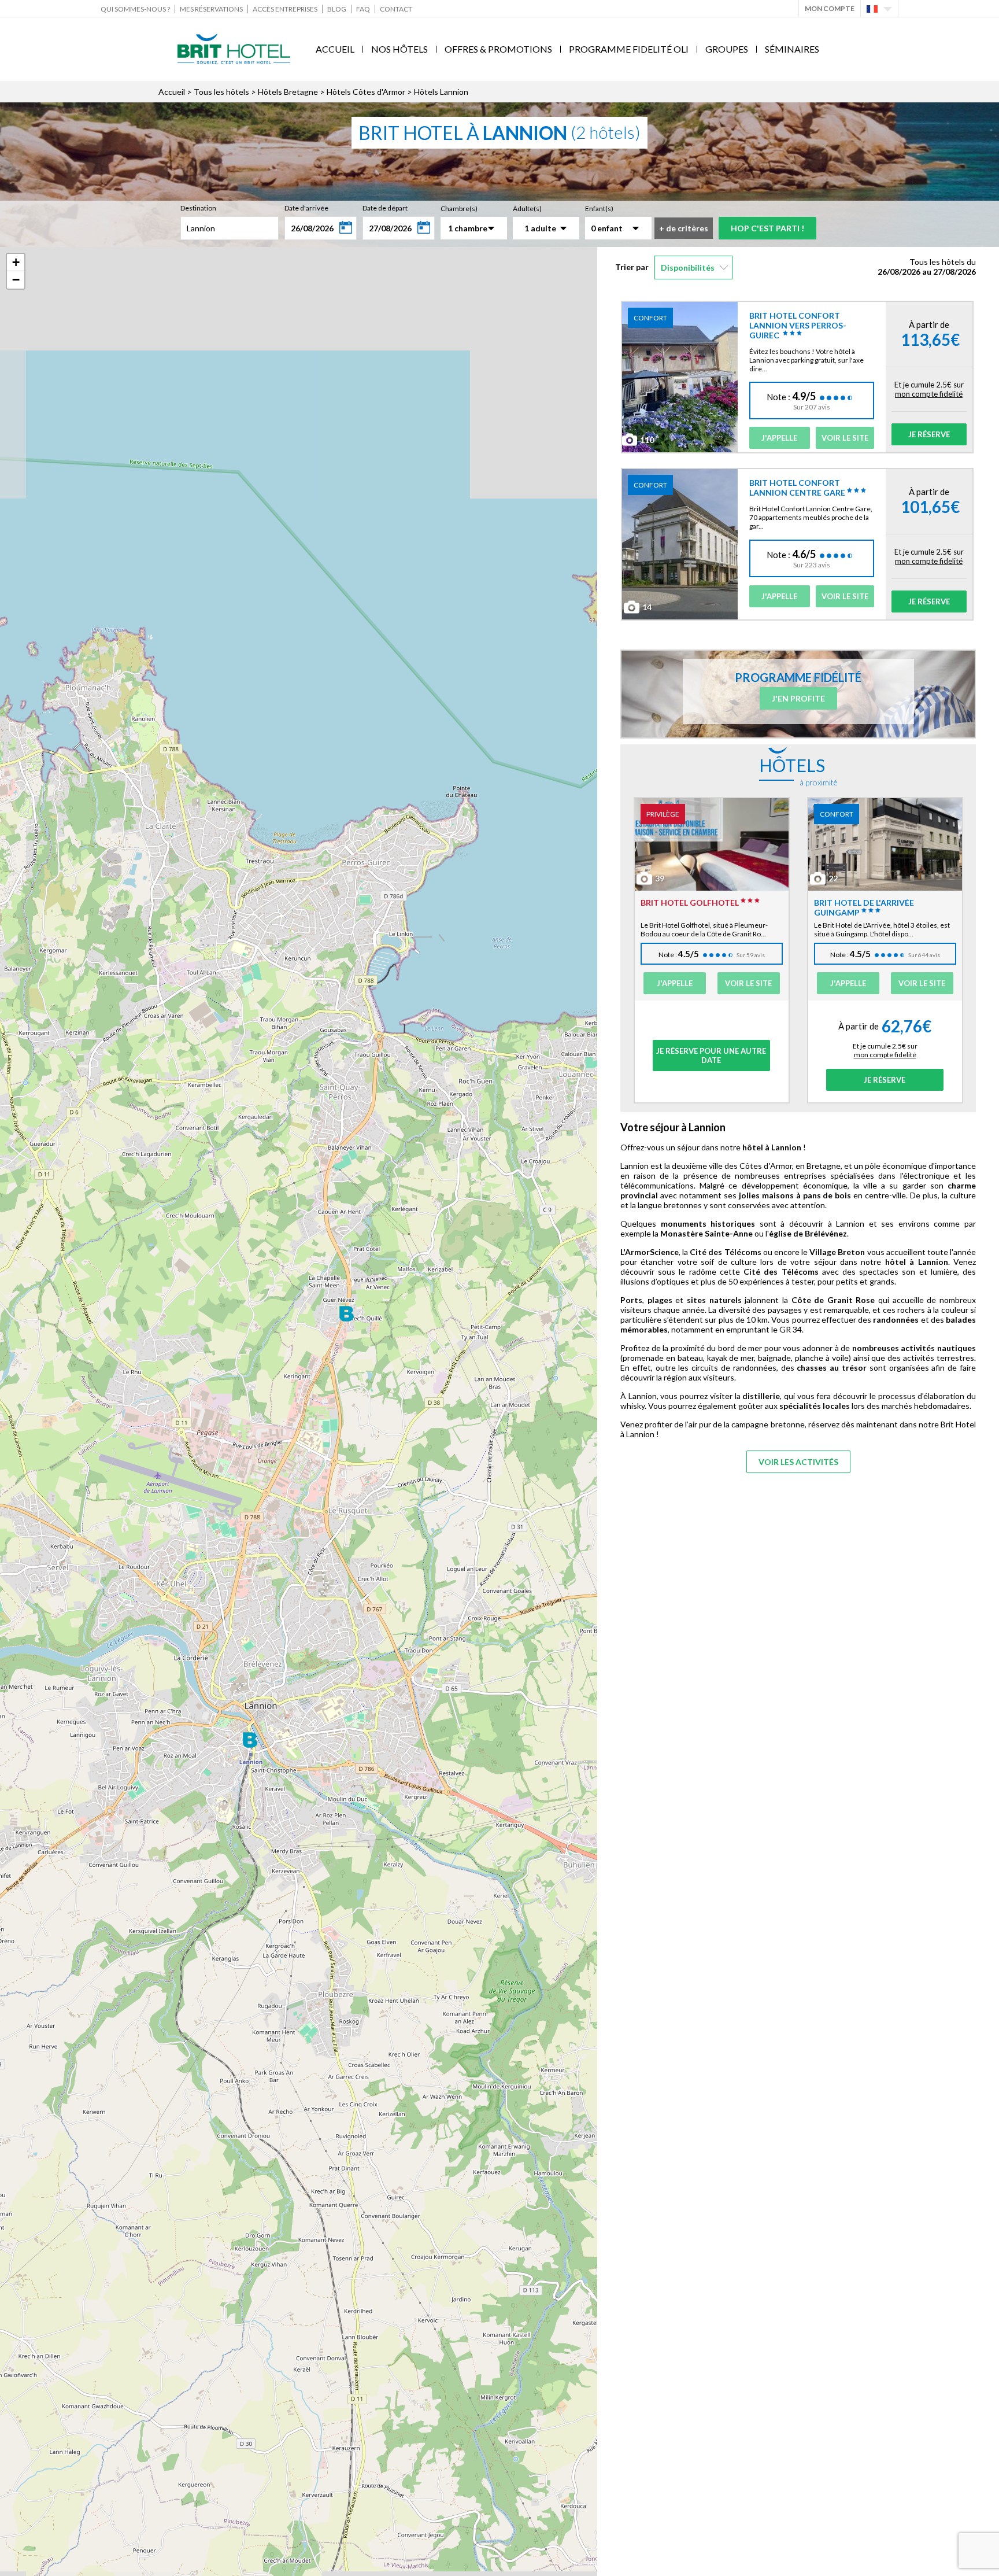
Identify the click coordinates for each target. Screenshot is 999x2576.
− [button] (16, 280)
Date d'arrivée (306, 208)
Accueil (335, 49)
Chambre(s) (459, 208)
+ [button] (16, 262)
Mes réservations (211, 9)
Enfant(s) (599, 208)
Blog (337, 9)
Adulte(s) (527, 208)
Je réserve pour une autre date (711, 1056)
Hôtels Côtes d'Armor (366, 92)
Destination (198, 208)
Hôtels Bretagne (288, 92)
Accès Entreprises (285, 9)
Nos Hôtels (399, 49)
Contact (396, 9)
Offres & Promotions (498, 49)
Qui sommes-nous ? (135, 9)
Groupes (727, 49)
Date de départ (385, 208)
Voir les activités (798, 1462)
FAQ (363, 9)
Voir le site (845, 438)
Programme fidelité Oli (629, 49)
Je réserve (929, 434)
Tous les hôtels (221, 92)
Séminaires (792, 49)
